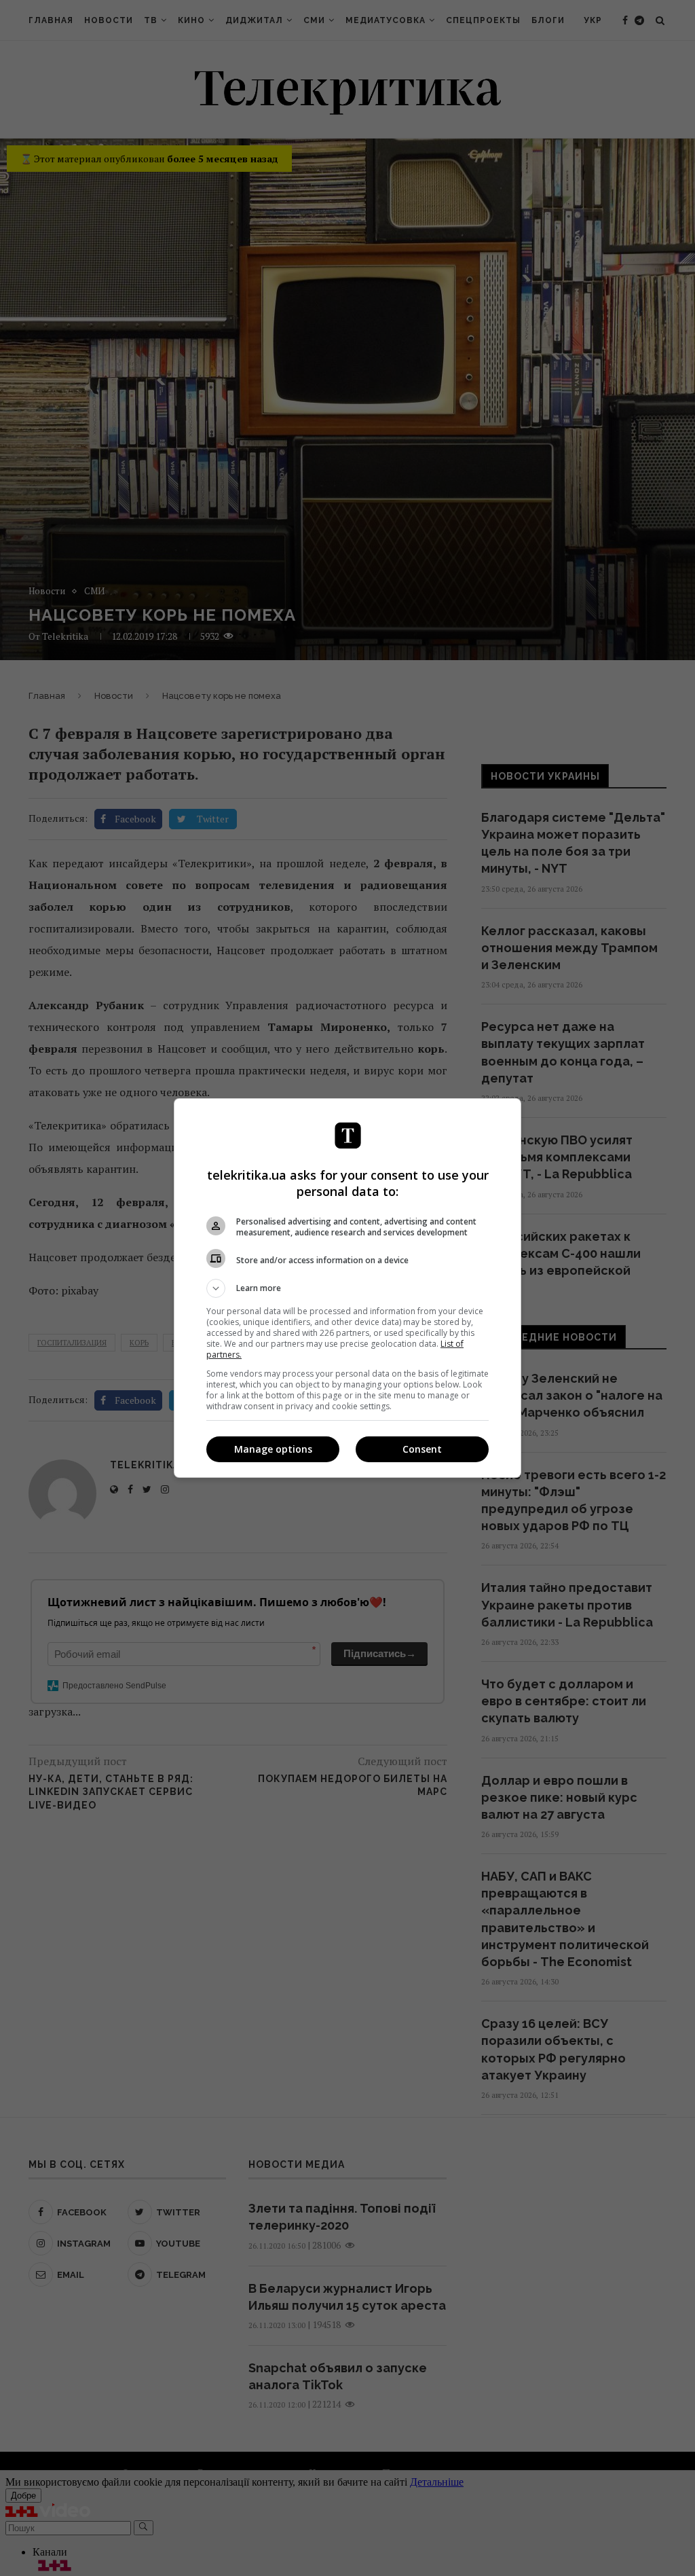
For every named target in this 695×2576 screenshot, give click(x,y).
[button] (347, 1288)
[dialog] (347, 1288)
